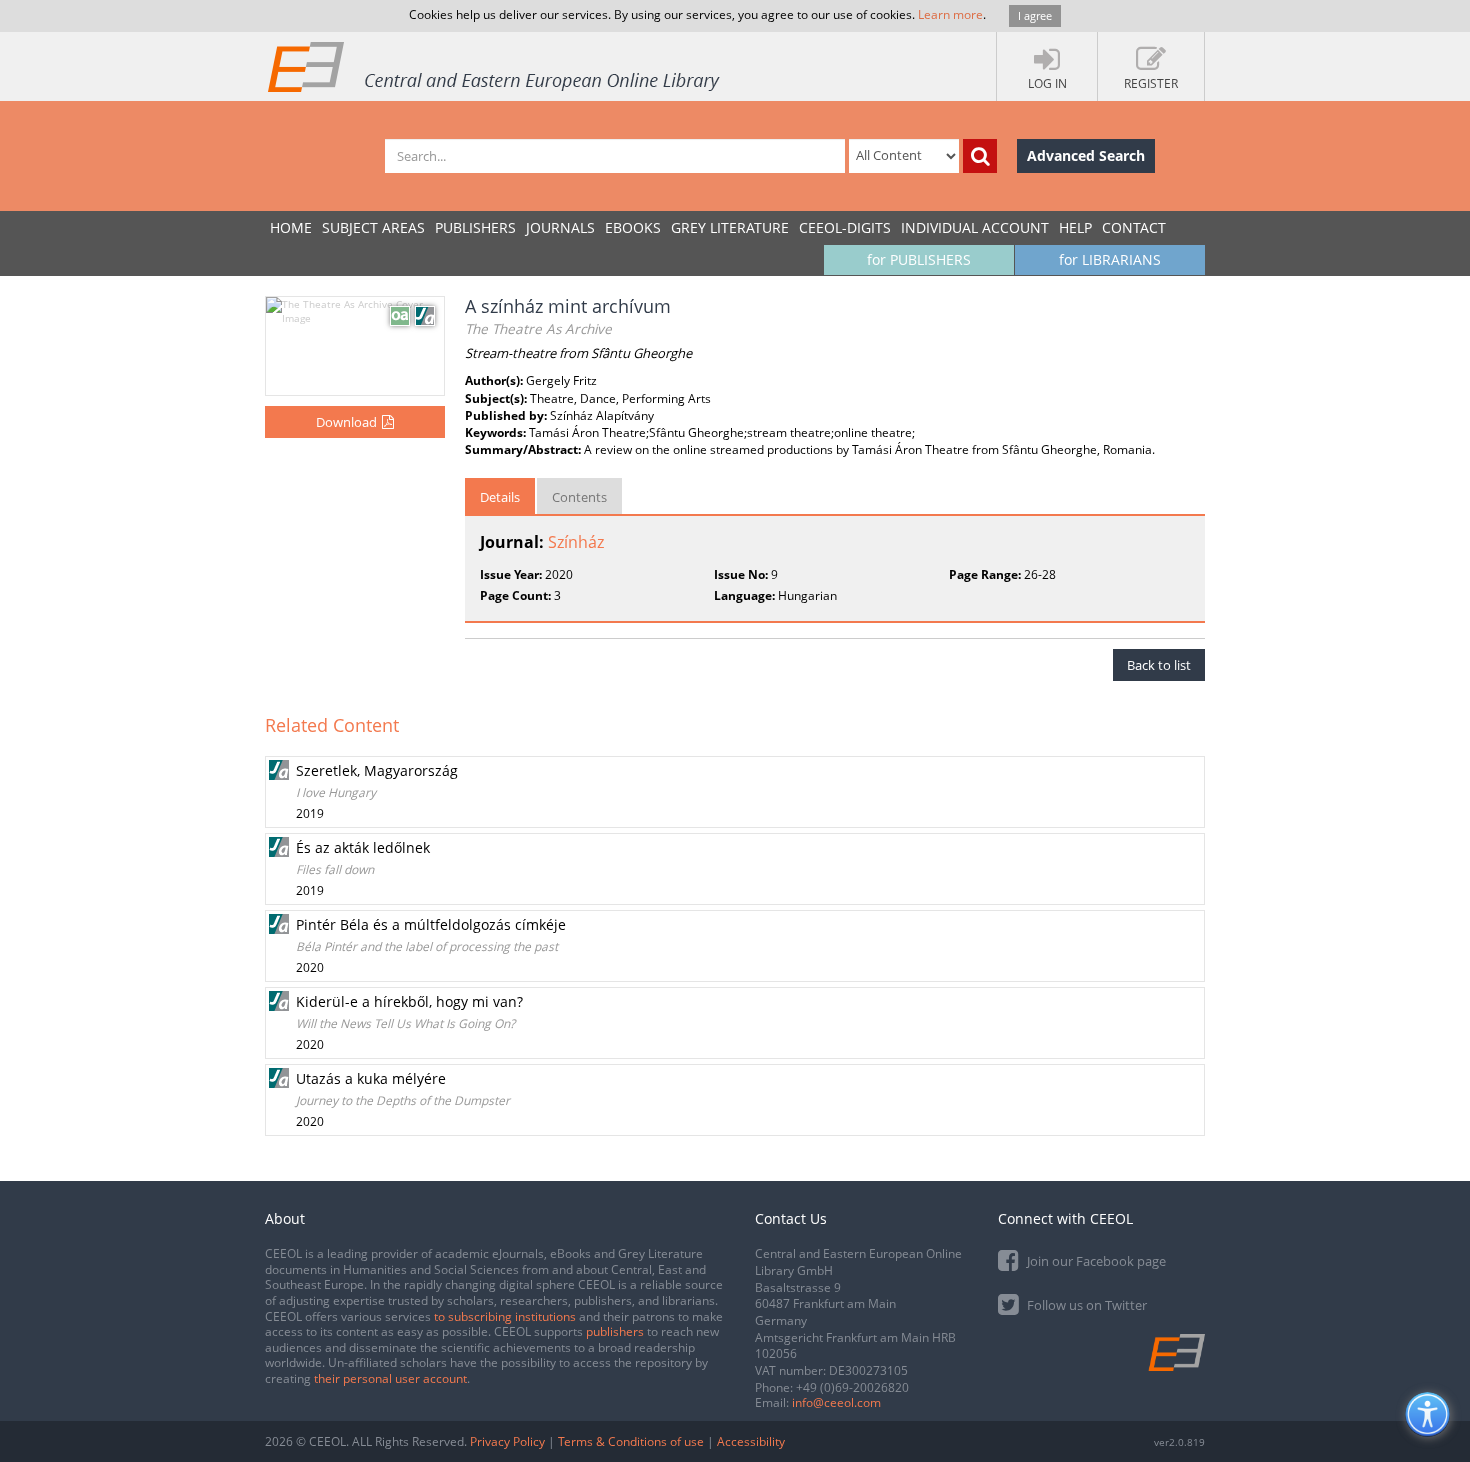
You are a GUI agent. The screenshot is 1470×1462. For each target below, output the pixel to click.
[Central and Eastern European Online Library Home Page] (495, 66)
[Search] (980, 156)
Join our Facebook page (1095, 1261)
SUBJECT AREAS (373, 227)
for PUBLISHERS (919, 259)
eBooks (633, 227)
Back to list (1159, 665)
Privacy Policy (507, 1441)
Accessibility (751, 1441)
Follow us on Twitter (1085, 1305)
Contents (579, 497)
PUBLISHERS (475, 227)
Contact (1134, 227)
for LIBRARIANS (1110, 259)
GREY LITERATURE (730, 227)
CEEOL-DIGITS (845, 227)
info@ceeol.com (836, 1402)
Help (1075, 227)
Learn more (950, 14)
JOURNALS (560, 227)
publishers (615, 1331)
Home (291, 227)
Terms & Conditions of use (631, 1441)
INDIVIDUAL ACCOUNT (975, 227)
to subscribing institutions (505, 1316)
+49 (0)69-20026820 (852, 1387)
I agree (1035, 15)
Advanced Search (1086, 155)
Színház (576, 542)
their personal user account (390, 1378)
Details (500, 497)
